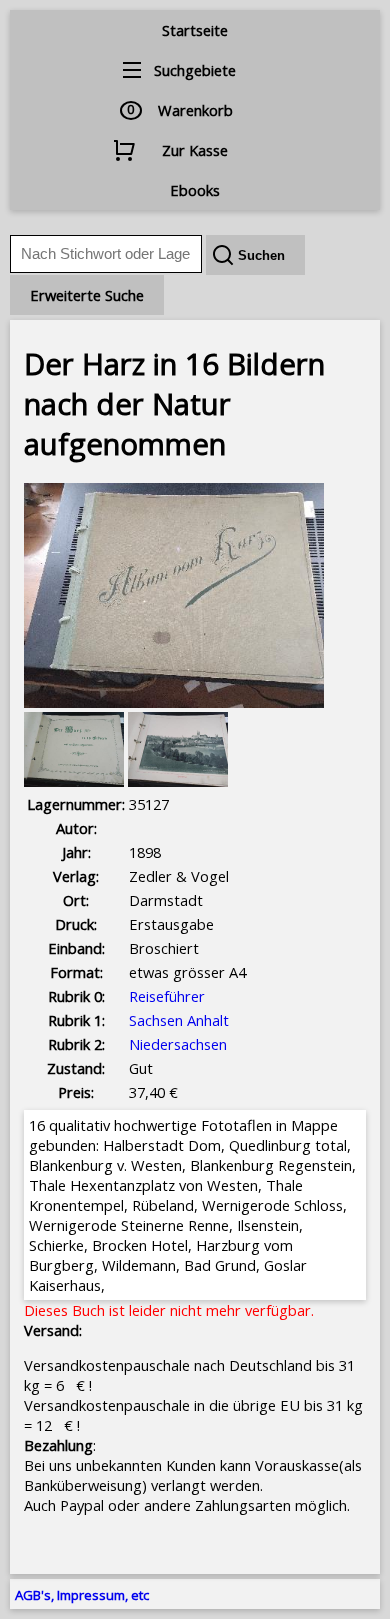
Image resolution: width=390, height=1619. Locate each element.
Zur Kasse (195, 150)
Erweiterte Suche (87, 295)
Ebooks (195, 190)
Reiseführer (167, 996)
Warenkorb (195, 110)
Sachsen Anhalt (179, 1020)
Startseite (195, 30)
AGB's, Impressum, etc (82, 1595)
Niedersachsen (178, 1044)
